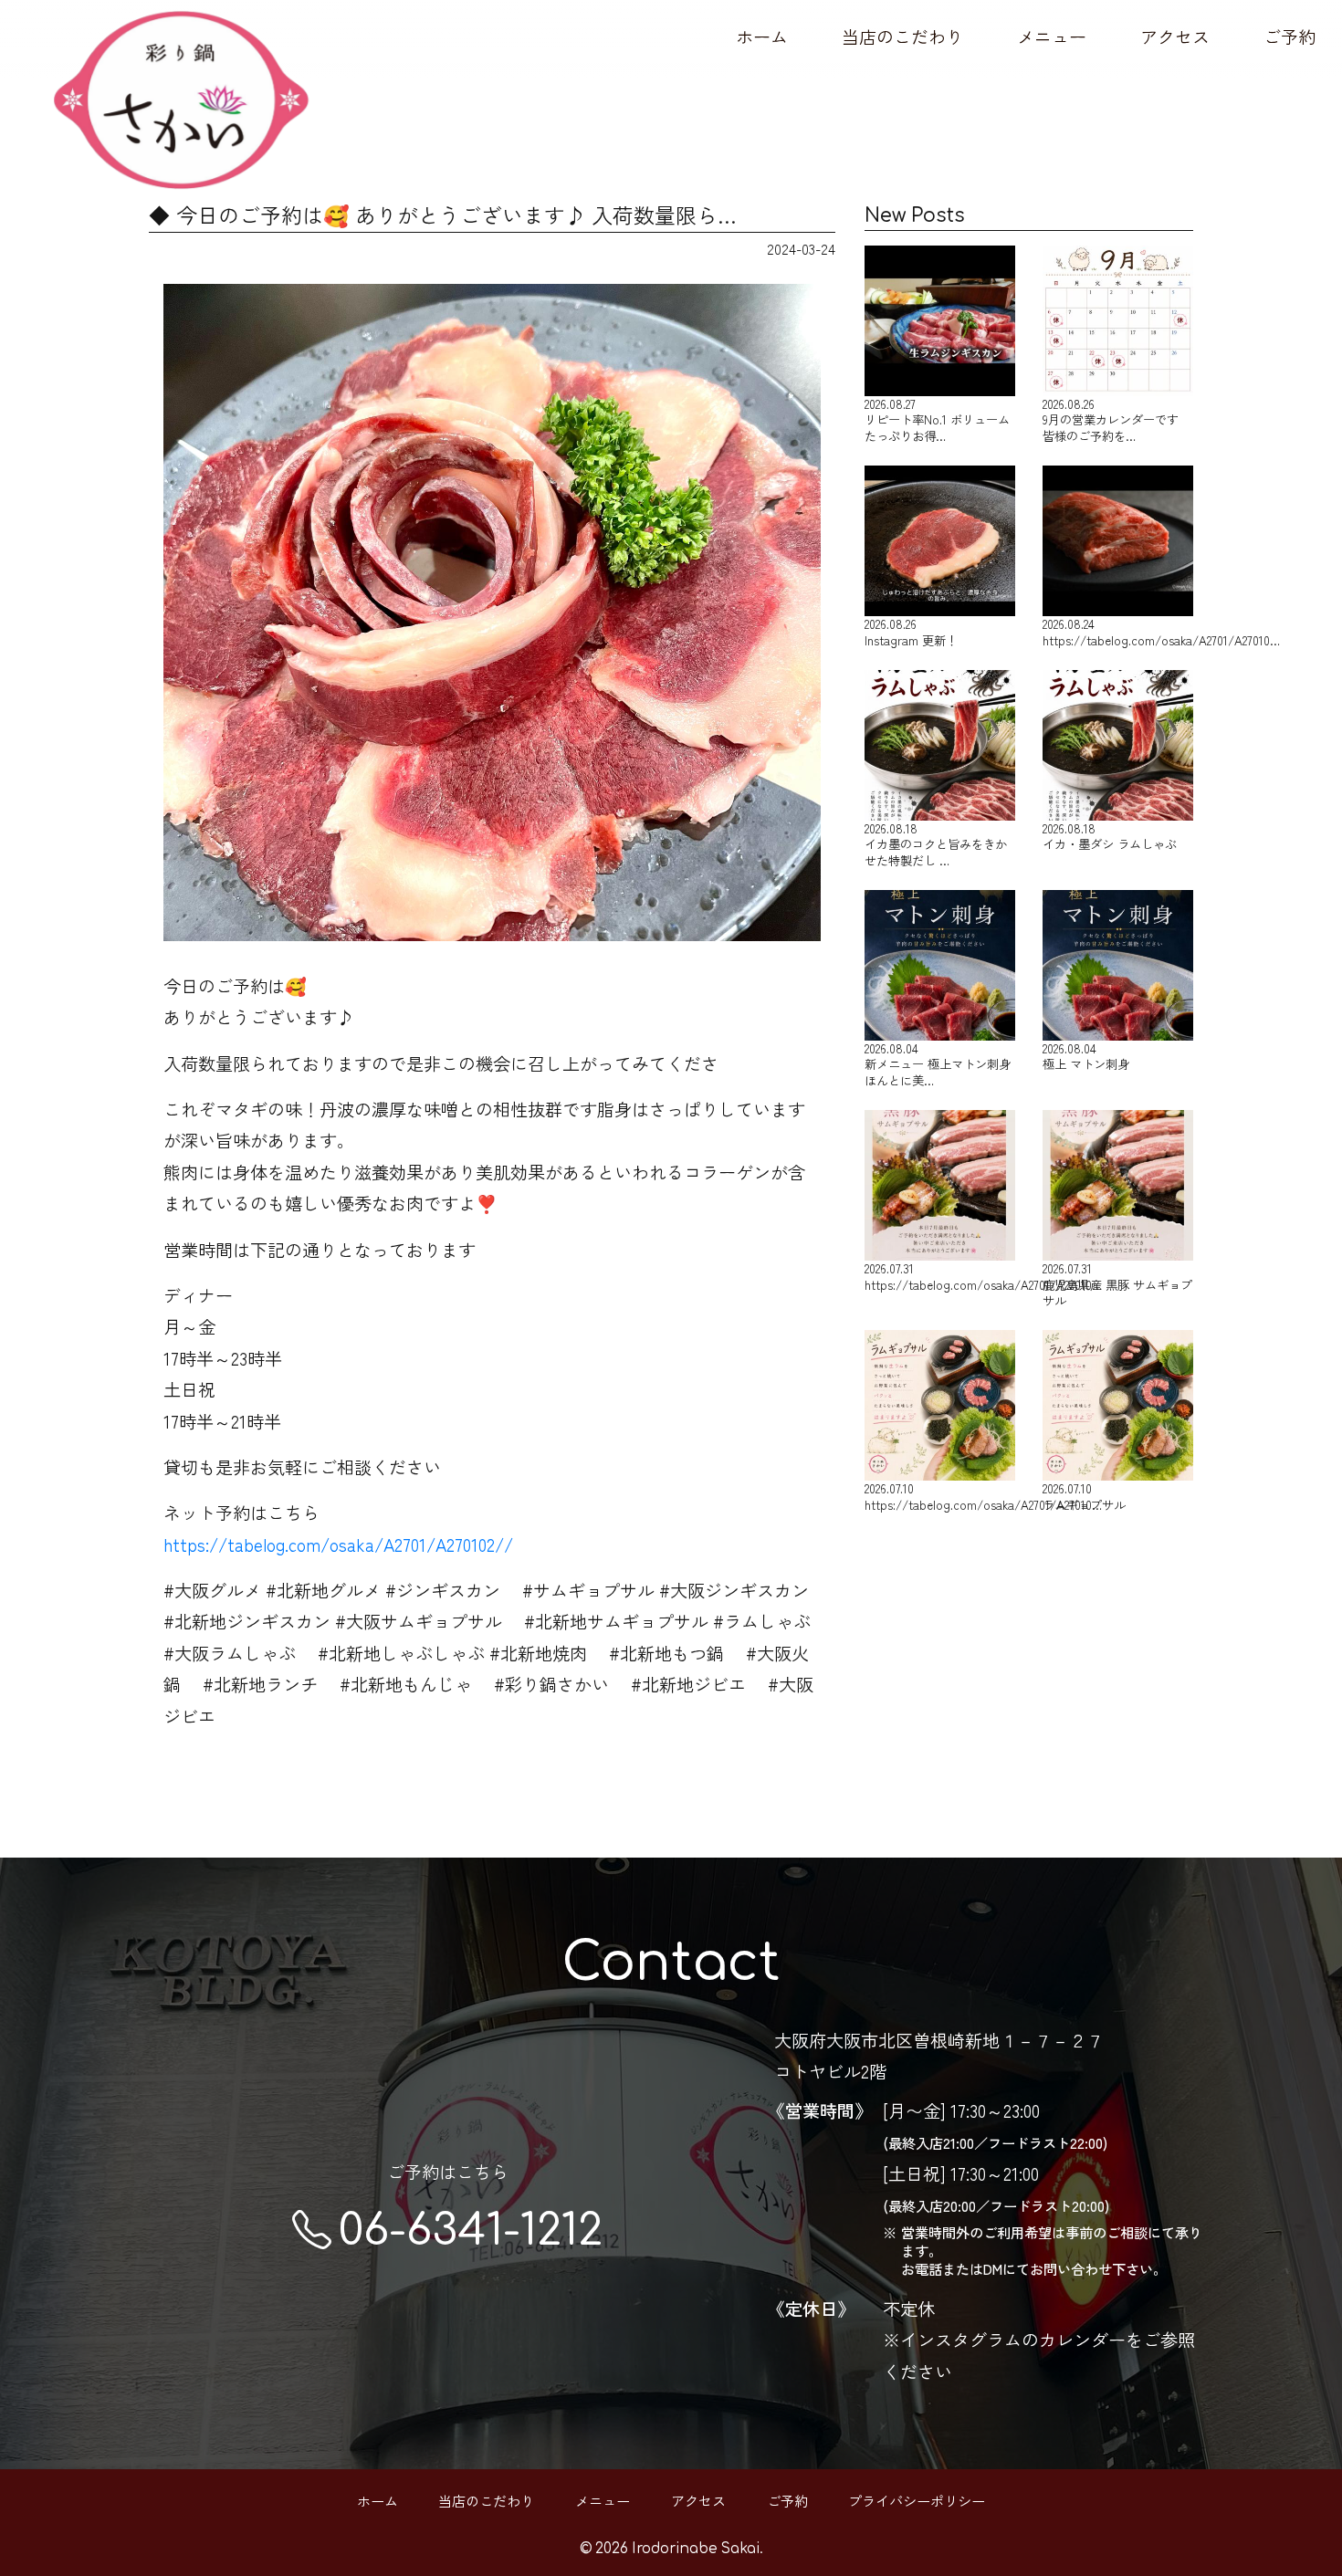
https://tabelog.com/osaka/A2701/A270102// (338, 1545)
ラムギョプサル (1084, 1496)
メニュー (1052, 37)
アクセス (1175, 37)
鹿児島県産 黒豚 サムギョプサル (1117, 1283)
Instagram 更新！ (911, 631)
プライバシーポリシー (917, 2500)
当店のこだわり (902, 37)
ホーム (762, 37)
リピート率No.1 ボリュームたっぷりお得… (937, 419)
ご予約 (1290, 37)
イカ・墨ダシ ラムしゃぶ (1110, 836)
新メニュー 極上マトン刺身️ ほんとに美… (938, 1063)
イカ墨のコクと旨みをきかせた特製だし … (936, 843)
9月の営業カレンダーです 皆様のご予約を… (1111, 419)
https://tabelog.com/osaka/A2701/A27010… (1118, 631)
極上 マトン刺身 (1086, 1056)
